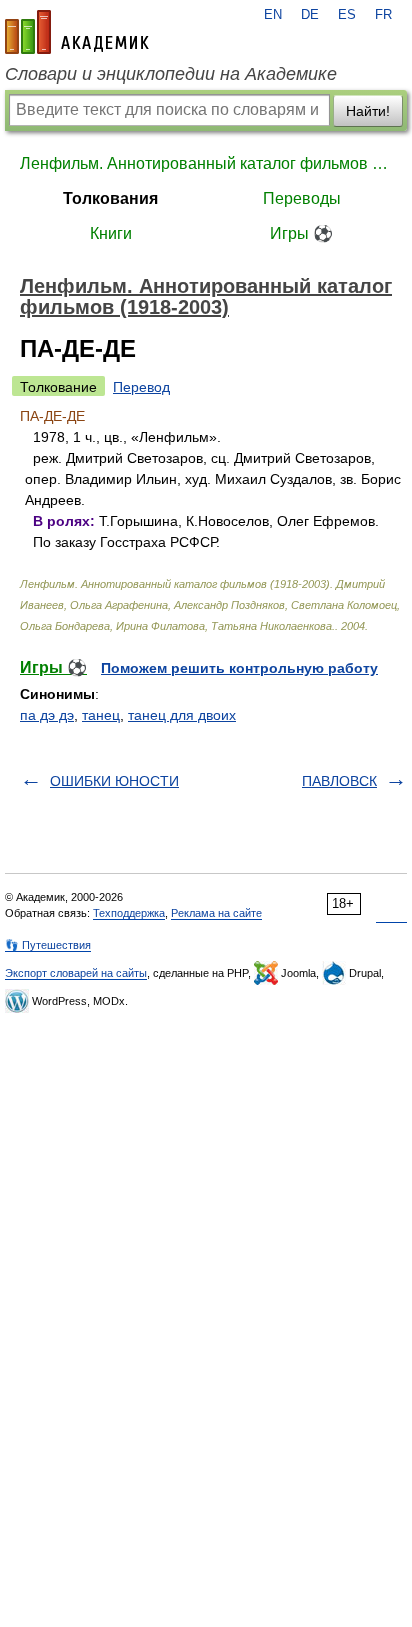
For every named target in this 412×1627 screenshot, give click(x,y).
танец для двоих (182, 715)
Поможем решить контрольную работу (239, 668)
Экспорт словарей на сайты (76, 973)
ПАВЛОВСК (339, 781)
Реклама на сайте (216, 913)
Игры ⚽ (301, 233)
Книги (111, 233)
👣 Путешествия (48, 945)
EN (273, 15)
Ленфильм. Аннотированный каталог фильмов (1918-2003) (206, 163)
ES (347, 15)
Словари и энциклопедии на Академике (171, 74)
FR (383, 15)
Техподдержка (129, 913)
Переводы (302, 198)
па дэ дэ (47, 715)
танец (101, 715)
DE (310, 15)
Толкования (110, 198)
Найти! (368, 111)
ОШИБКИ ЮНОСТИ (114, 781)
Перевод (141, 387)
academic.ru (77, 32)
